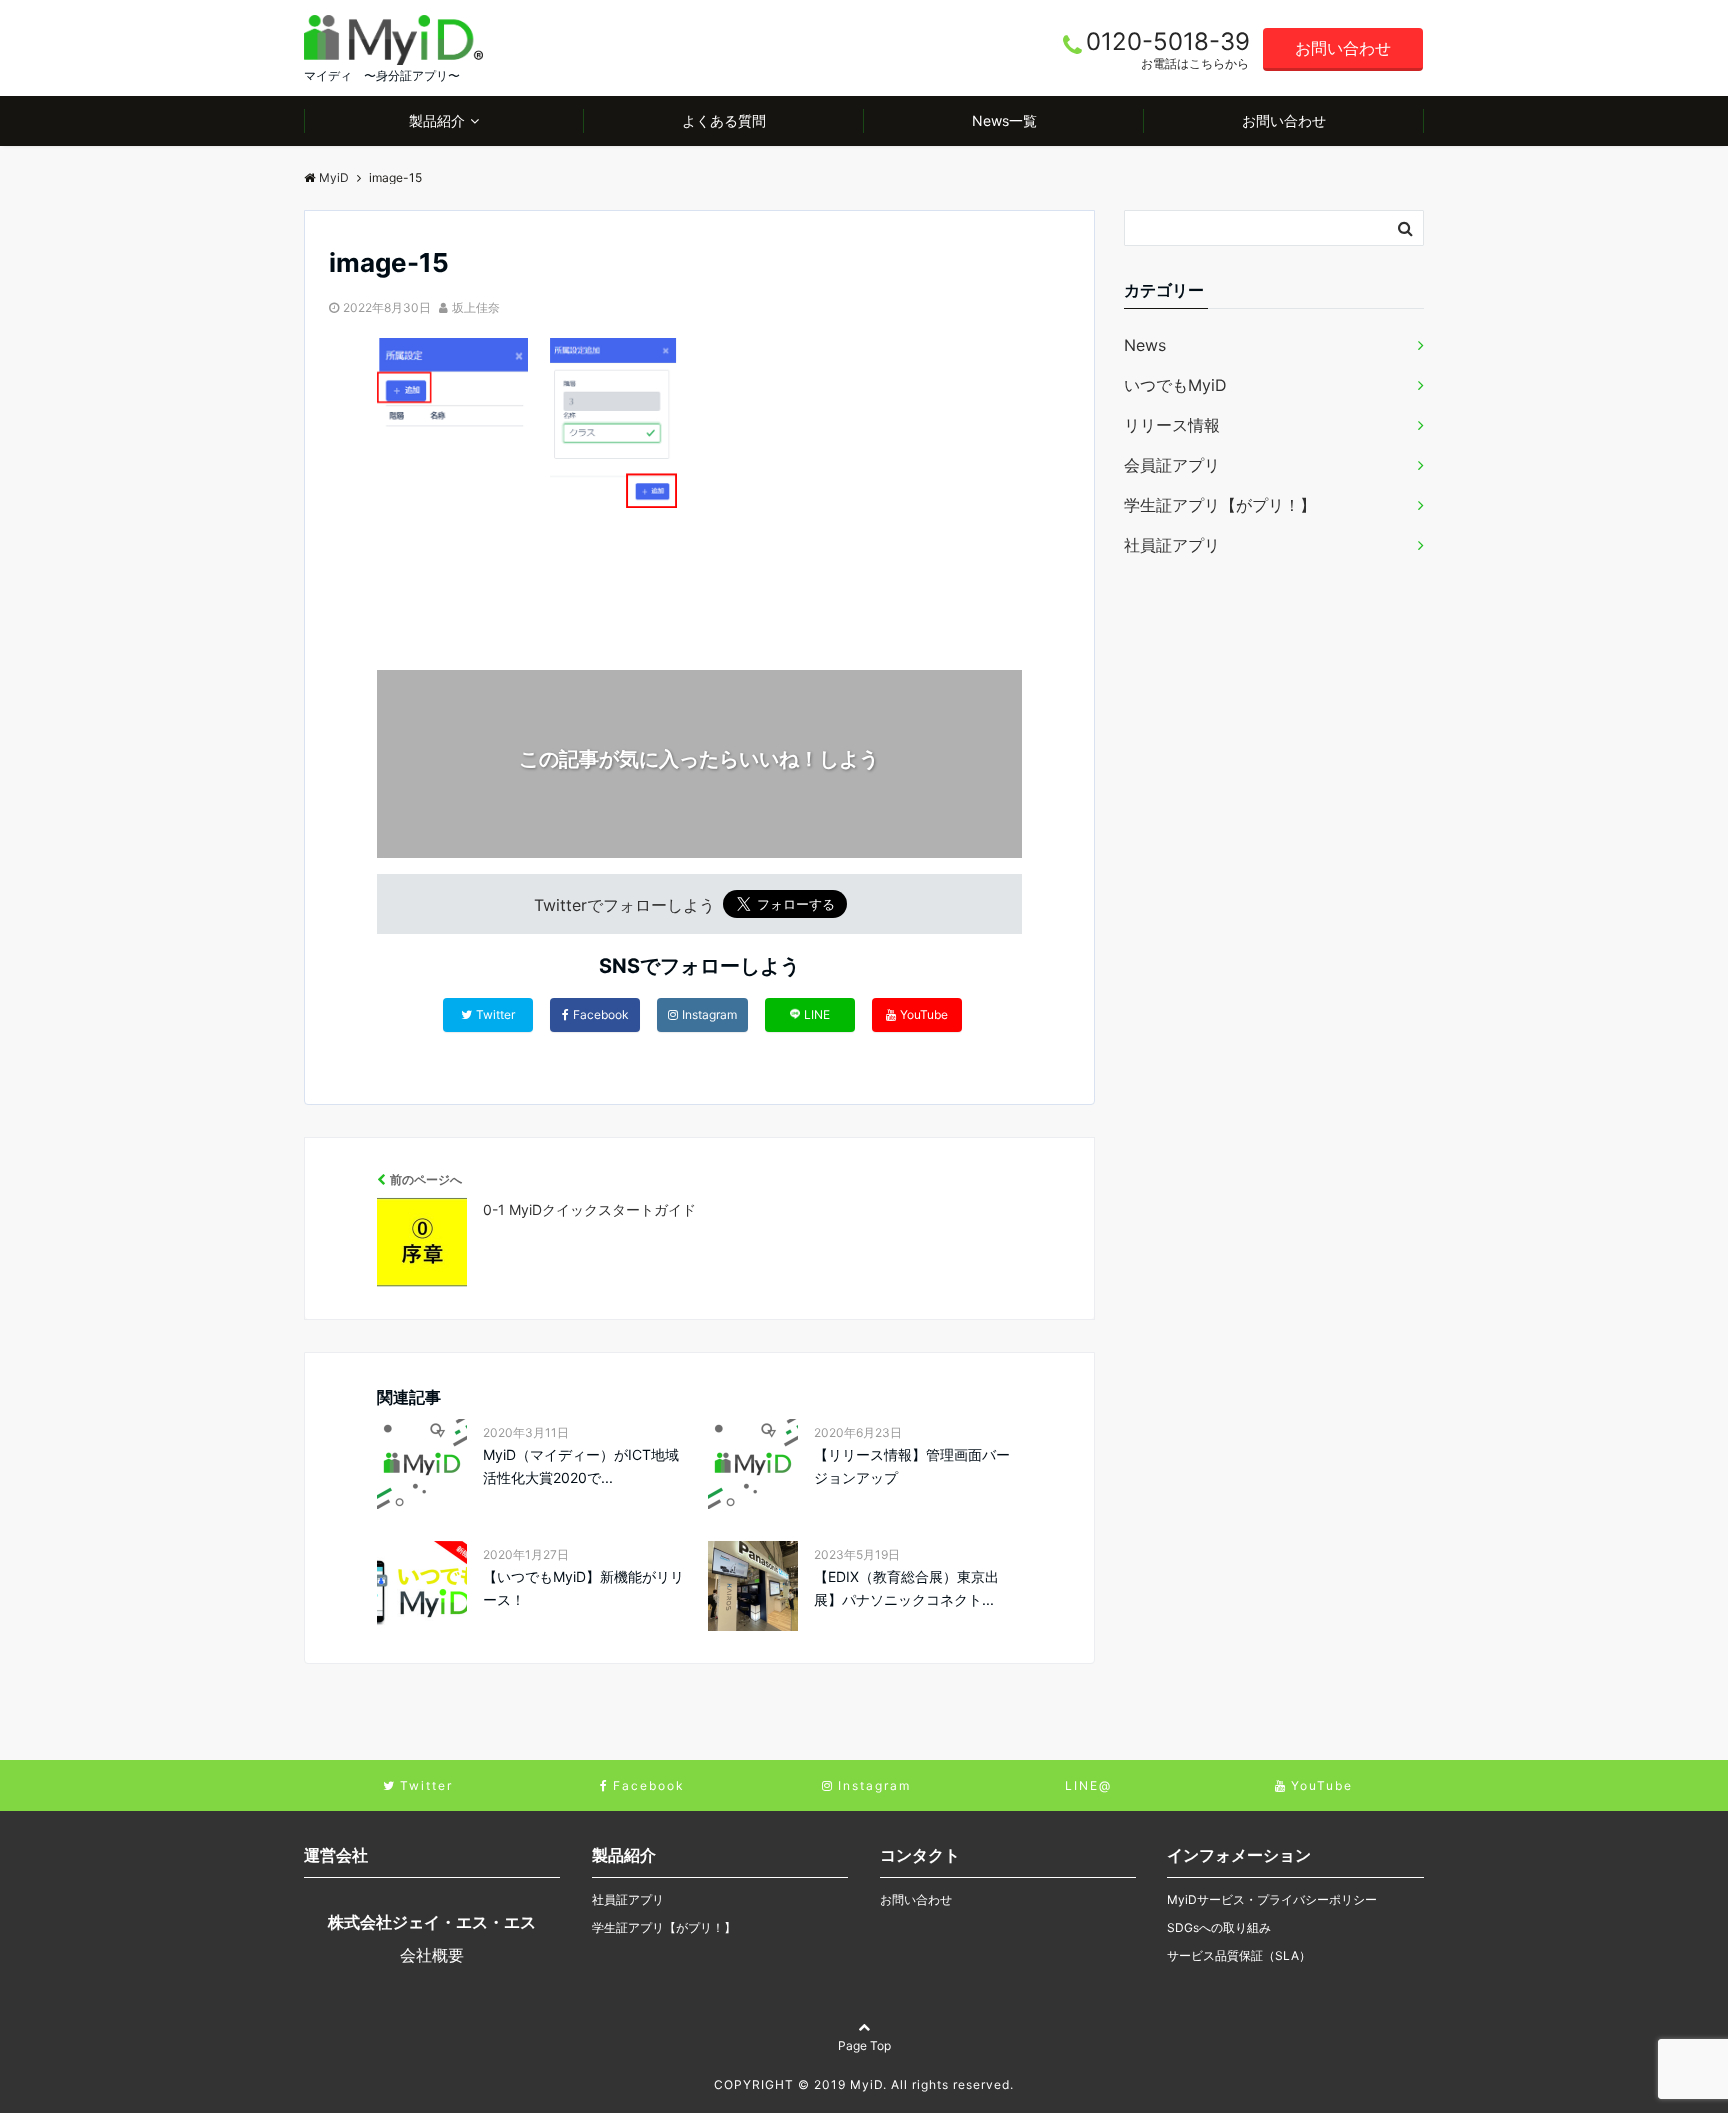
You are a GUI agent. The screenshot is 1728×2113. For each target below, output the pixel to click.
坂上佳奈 (476, 307)
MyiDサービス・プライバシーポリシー (1272, 1899)
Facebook (601, 1014)
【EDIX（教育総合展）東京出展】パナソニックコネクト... (906, 1587)
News (1145, 345)
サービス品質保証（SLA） (1239, 1955)
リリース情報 (1172, 425)
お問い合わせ (1343, 48)
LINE (817, 1014)
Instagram (709, 1014)
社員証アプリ (1172, 545)
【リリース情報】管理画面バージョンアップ (912, 1465)
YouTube (924, 1014)
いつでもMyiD (1175, 385)
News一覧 (1004, 120)
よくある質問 (724, 120)
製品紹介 (437, 120)
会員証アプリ (1172, 465)
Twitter (495, 1014)
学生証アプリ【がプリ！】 (1220, 505)
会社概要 (432, 1955)
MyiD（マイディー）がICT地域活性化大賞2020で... (581, 1465)
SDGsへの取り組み (1219, 1927)
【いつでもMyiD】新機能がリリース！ (583, 1587)
